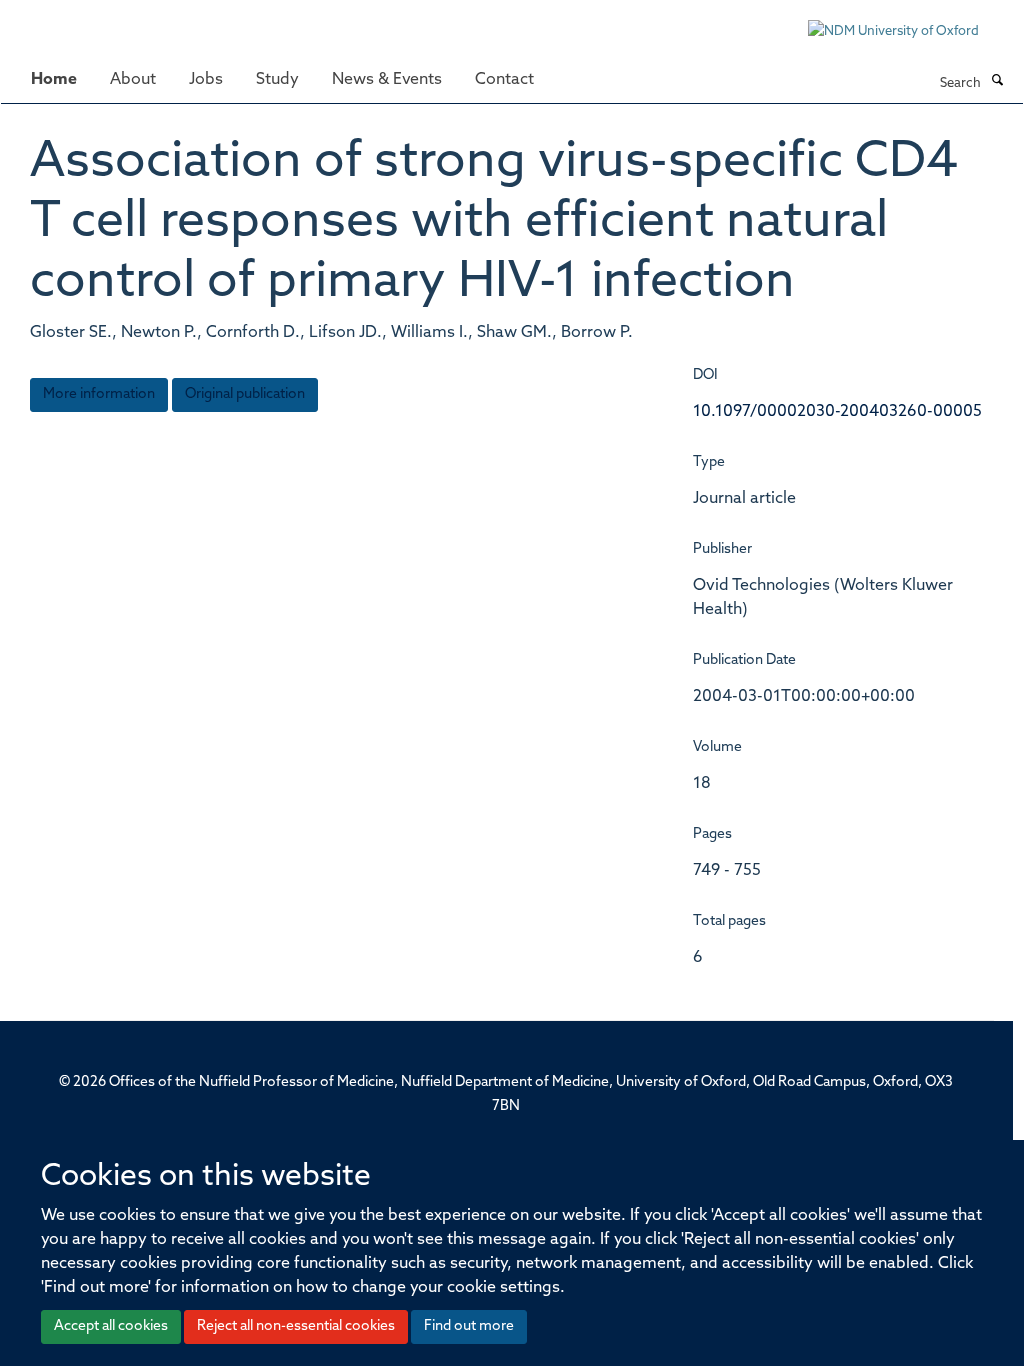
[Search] (997, 82)
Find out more (469, 1326)
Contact (504, 80)
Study (277, 80)
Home (54, 80)
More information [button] (99, 394)
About (133, 80)
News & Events (387, 80)
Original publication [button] (245, 394)
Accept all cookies (111, 1326)
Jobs (206, 80)
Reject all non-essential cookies (296, 1326)
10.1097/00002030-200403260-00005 (837, 412)
